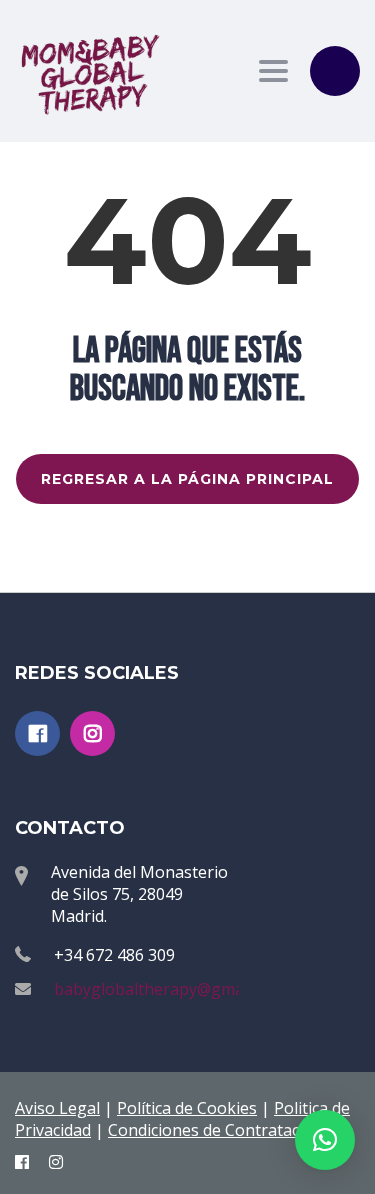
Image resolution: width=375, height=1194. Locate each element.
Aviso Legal (57, 1108)
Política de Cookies (187, 1108)
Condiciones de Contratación (215, 1130)
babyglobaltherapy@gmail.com (170, 989)
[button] (325, 1140)
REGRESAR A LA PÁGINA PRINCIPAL (187, 479)
